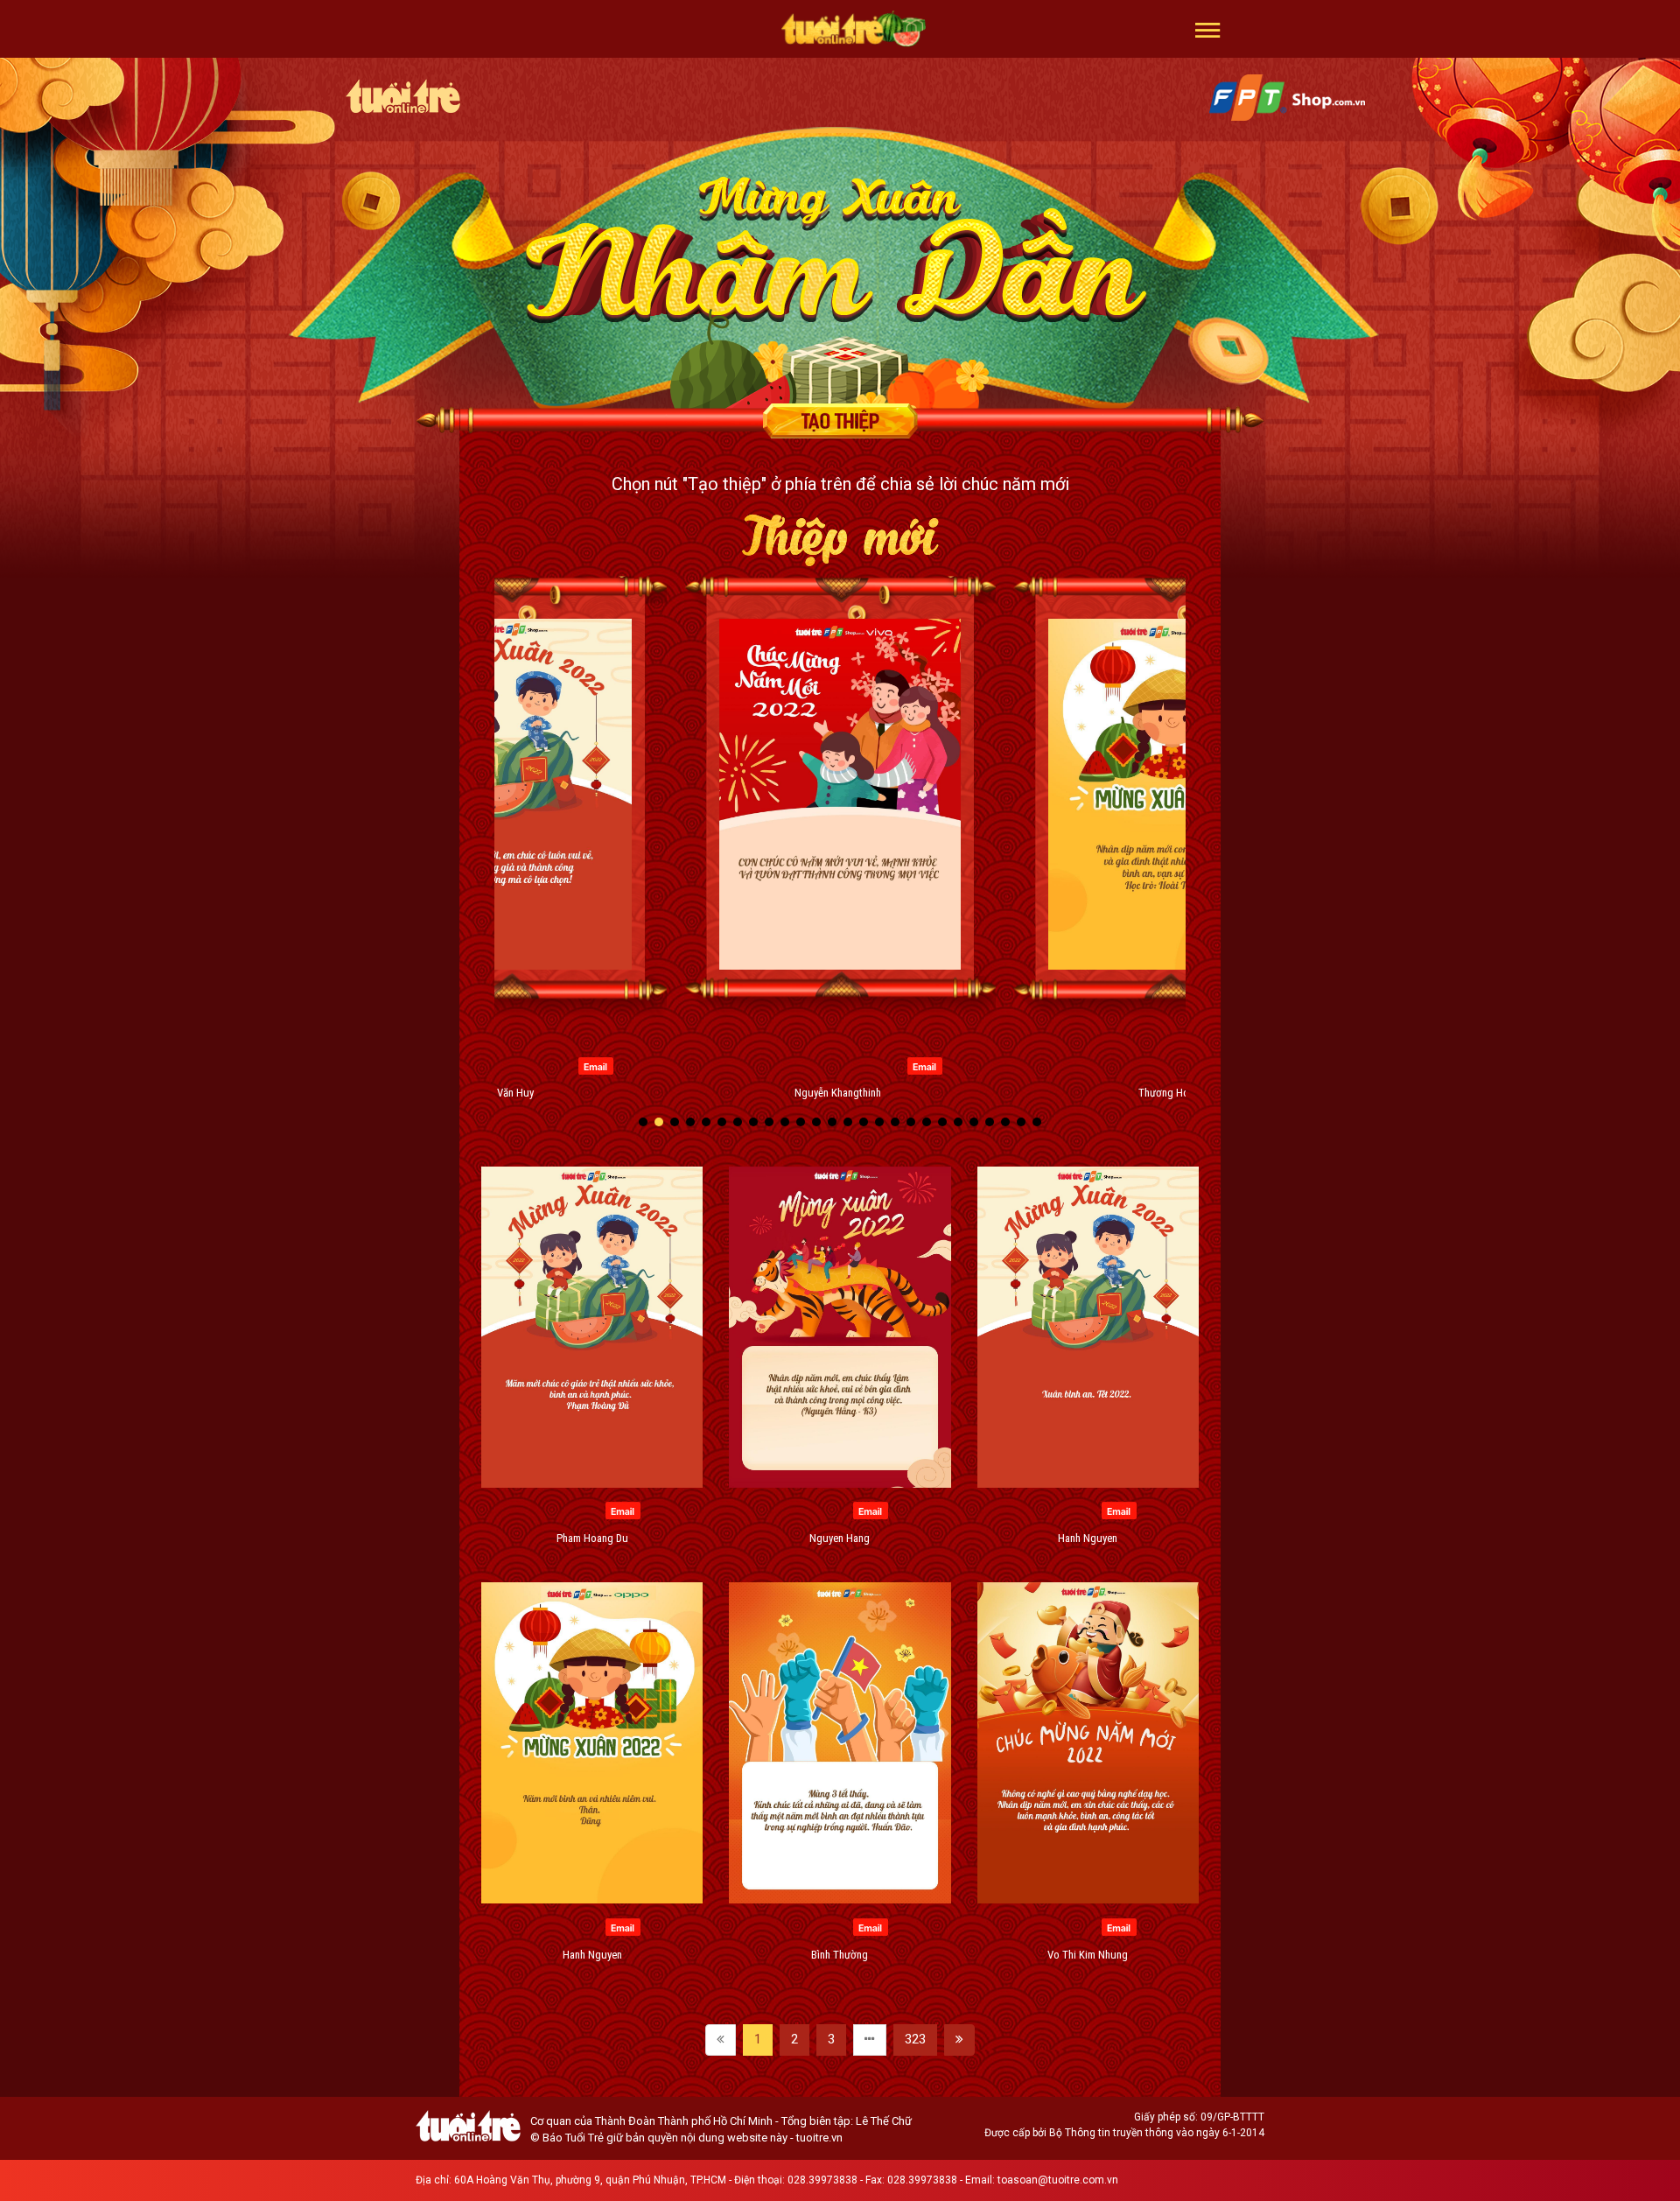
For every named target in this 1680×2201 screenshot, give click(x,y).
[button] (1208, 29)
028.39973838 (822, 2180)
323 (915, 2039)
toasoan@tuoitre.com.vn (1058, 2180)
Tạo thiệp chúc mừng (840, 421)
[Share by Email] (595, 1065)
